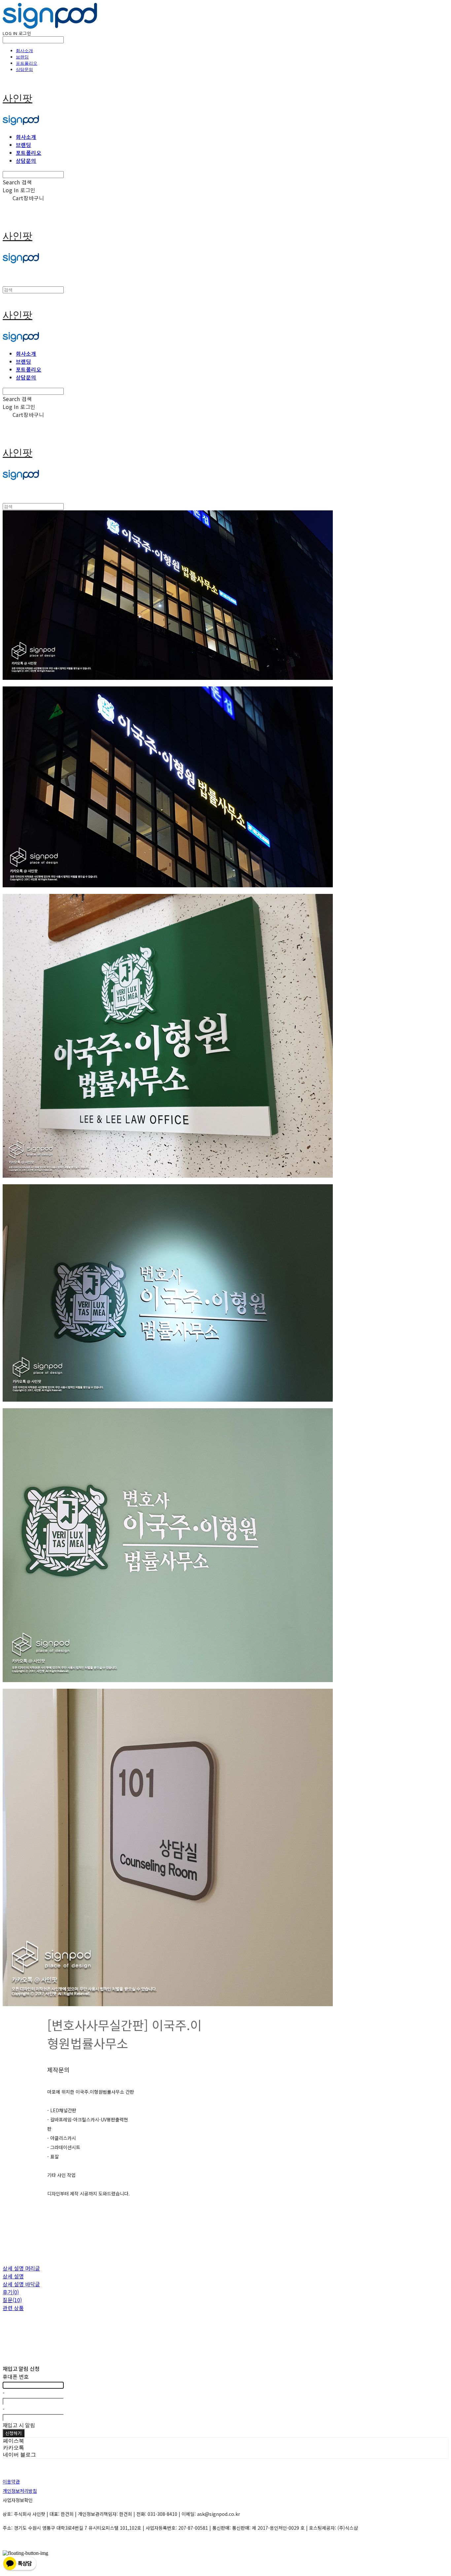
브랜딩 (22, 57)
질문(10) (12, 2300)
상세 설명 (13, 2276)
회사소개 (24, 51)
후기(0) (11, 2292)
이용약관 (11, 2482)
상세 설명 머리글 (21, 2268)
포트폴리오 (27, 63)
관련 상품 (13, 2308)
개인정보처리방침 (20, 2491)
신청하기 (14, 2433)
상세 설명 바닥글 (21, 2284)
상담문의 (24, 69)
